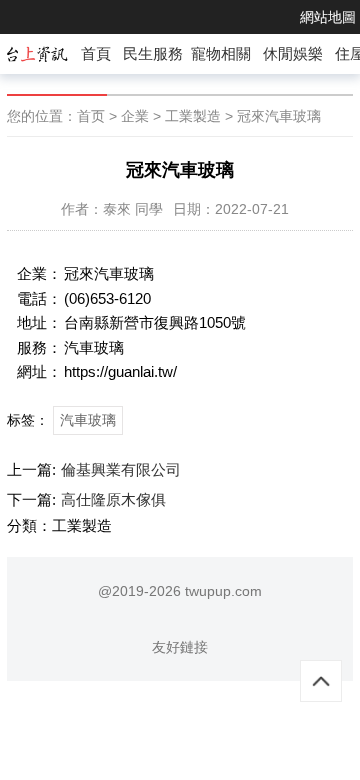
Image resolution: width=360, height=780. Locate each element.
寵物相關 (221, 53)
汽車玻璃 (88, 420)
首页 (91, 116)
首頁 (96, 53)
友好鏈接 (180, 647)
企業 (135, 116)
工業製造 (193, 116)
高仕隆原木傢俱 (113, 499)
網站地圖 (328, 17)
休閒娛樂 (293, 53)
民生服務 (153, 53)
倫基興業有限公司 (121, 469)
